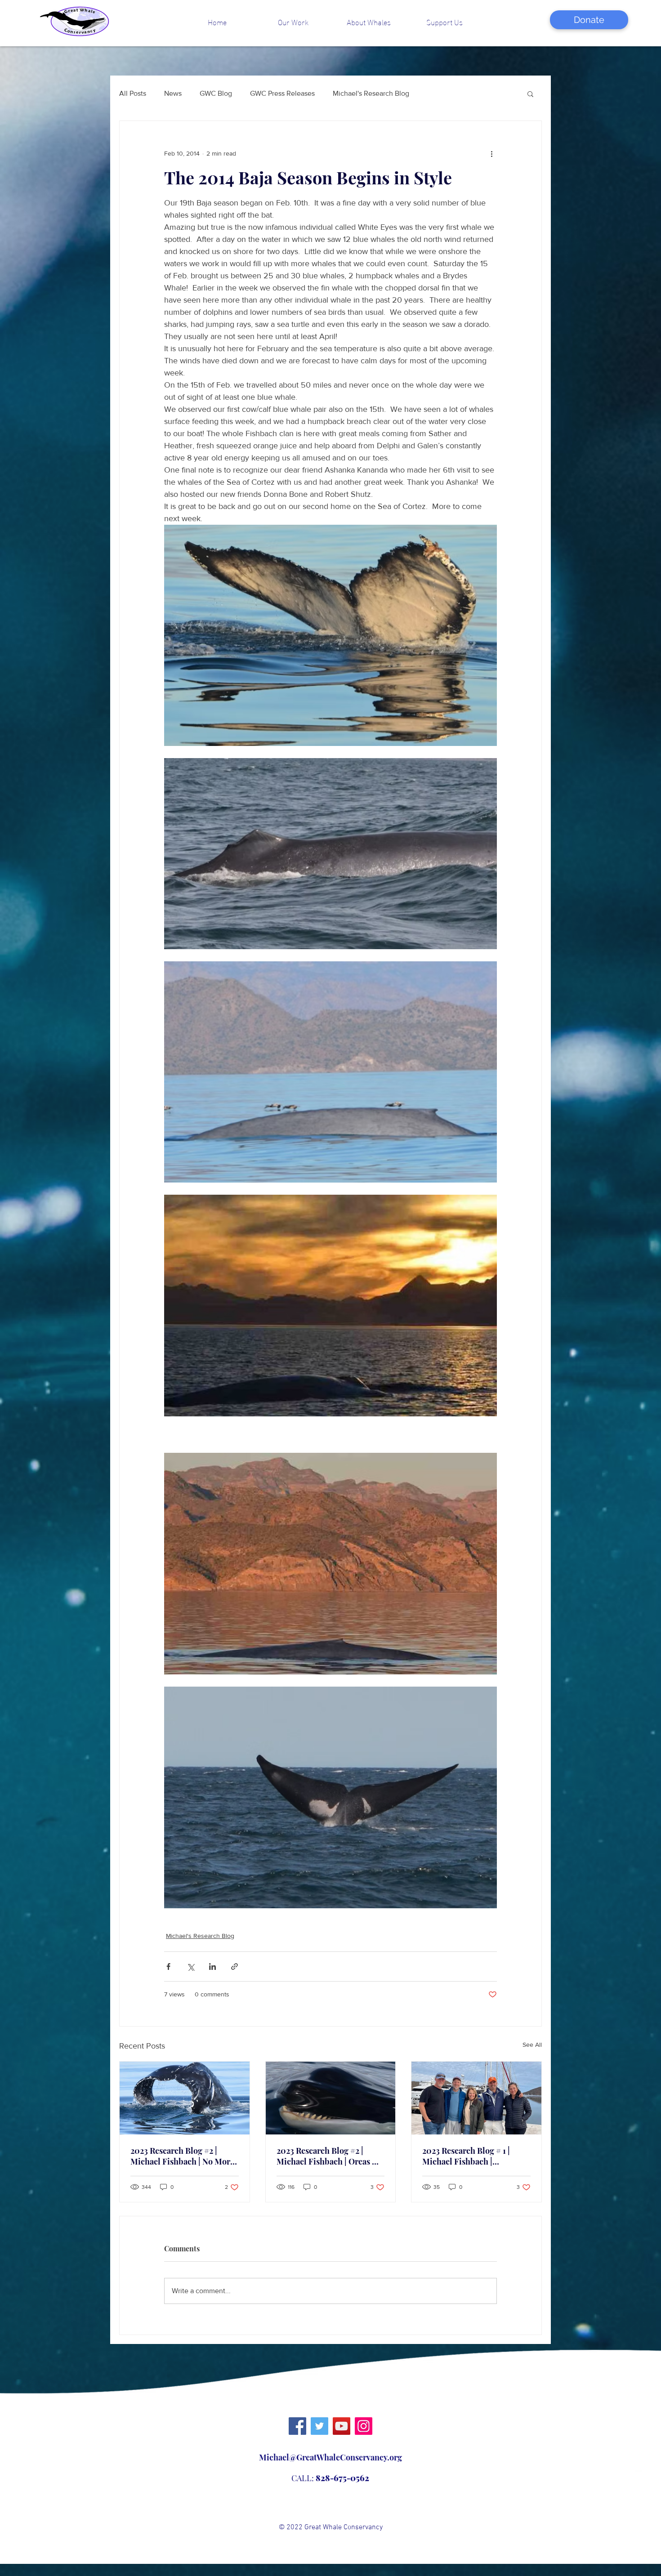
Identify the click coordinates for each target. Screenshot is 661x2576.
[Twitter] (319, 2426)
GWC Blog (216, 93)
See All (532, 2045)
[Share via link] (234, 1967)
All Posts (133, 93)
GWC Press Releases (282, 93)
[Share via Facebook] (168, 1967)
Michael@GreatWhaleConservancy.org (330, 2457)
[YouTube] (342, 2426)
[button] (293, 22)
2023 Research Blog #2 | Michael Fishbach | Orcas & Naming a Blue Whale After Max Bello (328, 2156)
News (173, 93)
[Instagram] (364, 2426)
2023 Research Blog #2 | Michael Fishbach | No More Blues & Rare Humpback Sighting (182, 2156)
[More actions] (491, 153)
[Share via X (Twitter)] (190, 1967)
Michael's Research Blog (371, 93)
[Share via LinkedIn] (212, 1967)
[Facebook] (297, 2426)
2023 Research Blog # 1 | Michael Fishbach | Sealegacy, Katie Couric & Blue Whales (470, 2156)
